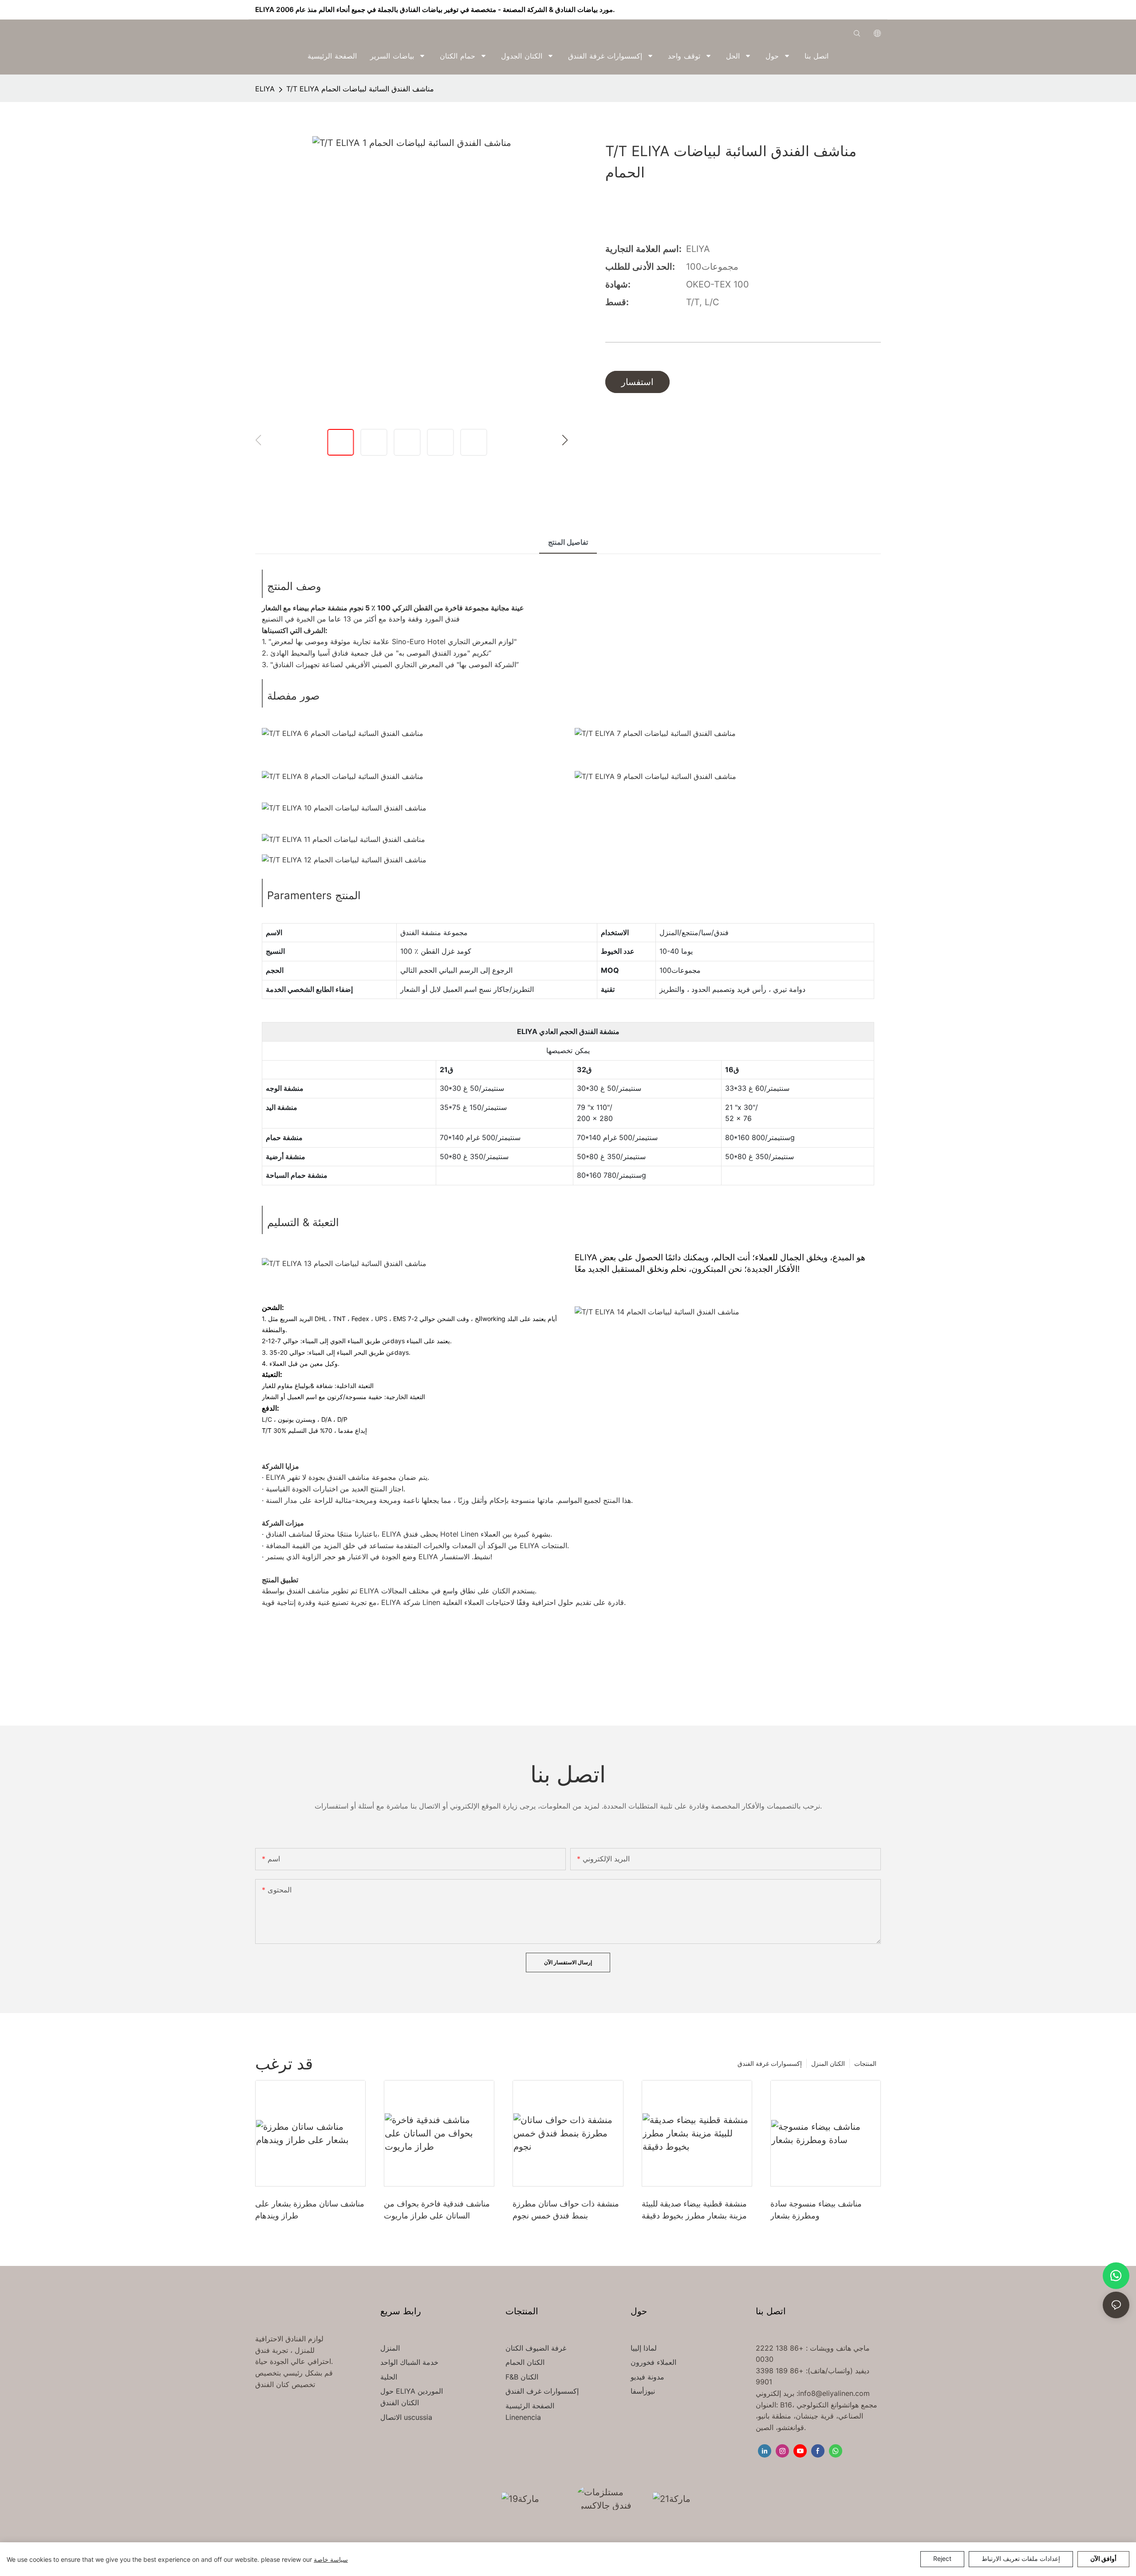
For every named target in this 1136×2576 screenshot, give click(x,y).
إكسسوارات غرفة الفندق (770, 2063)
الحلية (389, 2377)
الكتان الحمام (525, 2362)
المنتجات (865, 2063)
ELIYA (265, 89)
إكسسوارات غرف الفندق (542, 2391)
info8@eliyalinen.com (834, 2393)
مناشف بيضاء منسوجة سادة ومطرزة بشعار (816, 2210)
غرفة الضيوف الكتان (536, 2348)
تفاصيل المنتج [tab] (568, 542)
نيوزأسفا (643, 2391)
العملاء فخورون (653, 2362)
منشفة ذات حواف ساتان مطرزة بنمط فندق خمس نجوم (566, 2210)
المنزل (390, 2348)
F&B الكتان (522, 2377)
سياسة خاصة (331, 2559)
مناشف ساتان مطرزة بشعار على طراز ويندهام (310, 2210)
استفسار (637, 382)
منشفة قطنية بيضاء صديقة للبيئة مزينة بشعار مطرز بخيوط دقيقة (694, 2210)
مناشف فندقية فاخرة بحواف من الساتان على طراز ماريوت (437, 2210)
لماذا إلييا (644, 2348)
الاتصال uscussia (406, 2417)
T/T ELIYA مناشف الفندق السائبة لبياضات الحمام (360, 89)
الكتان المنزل (828, 2063)
